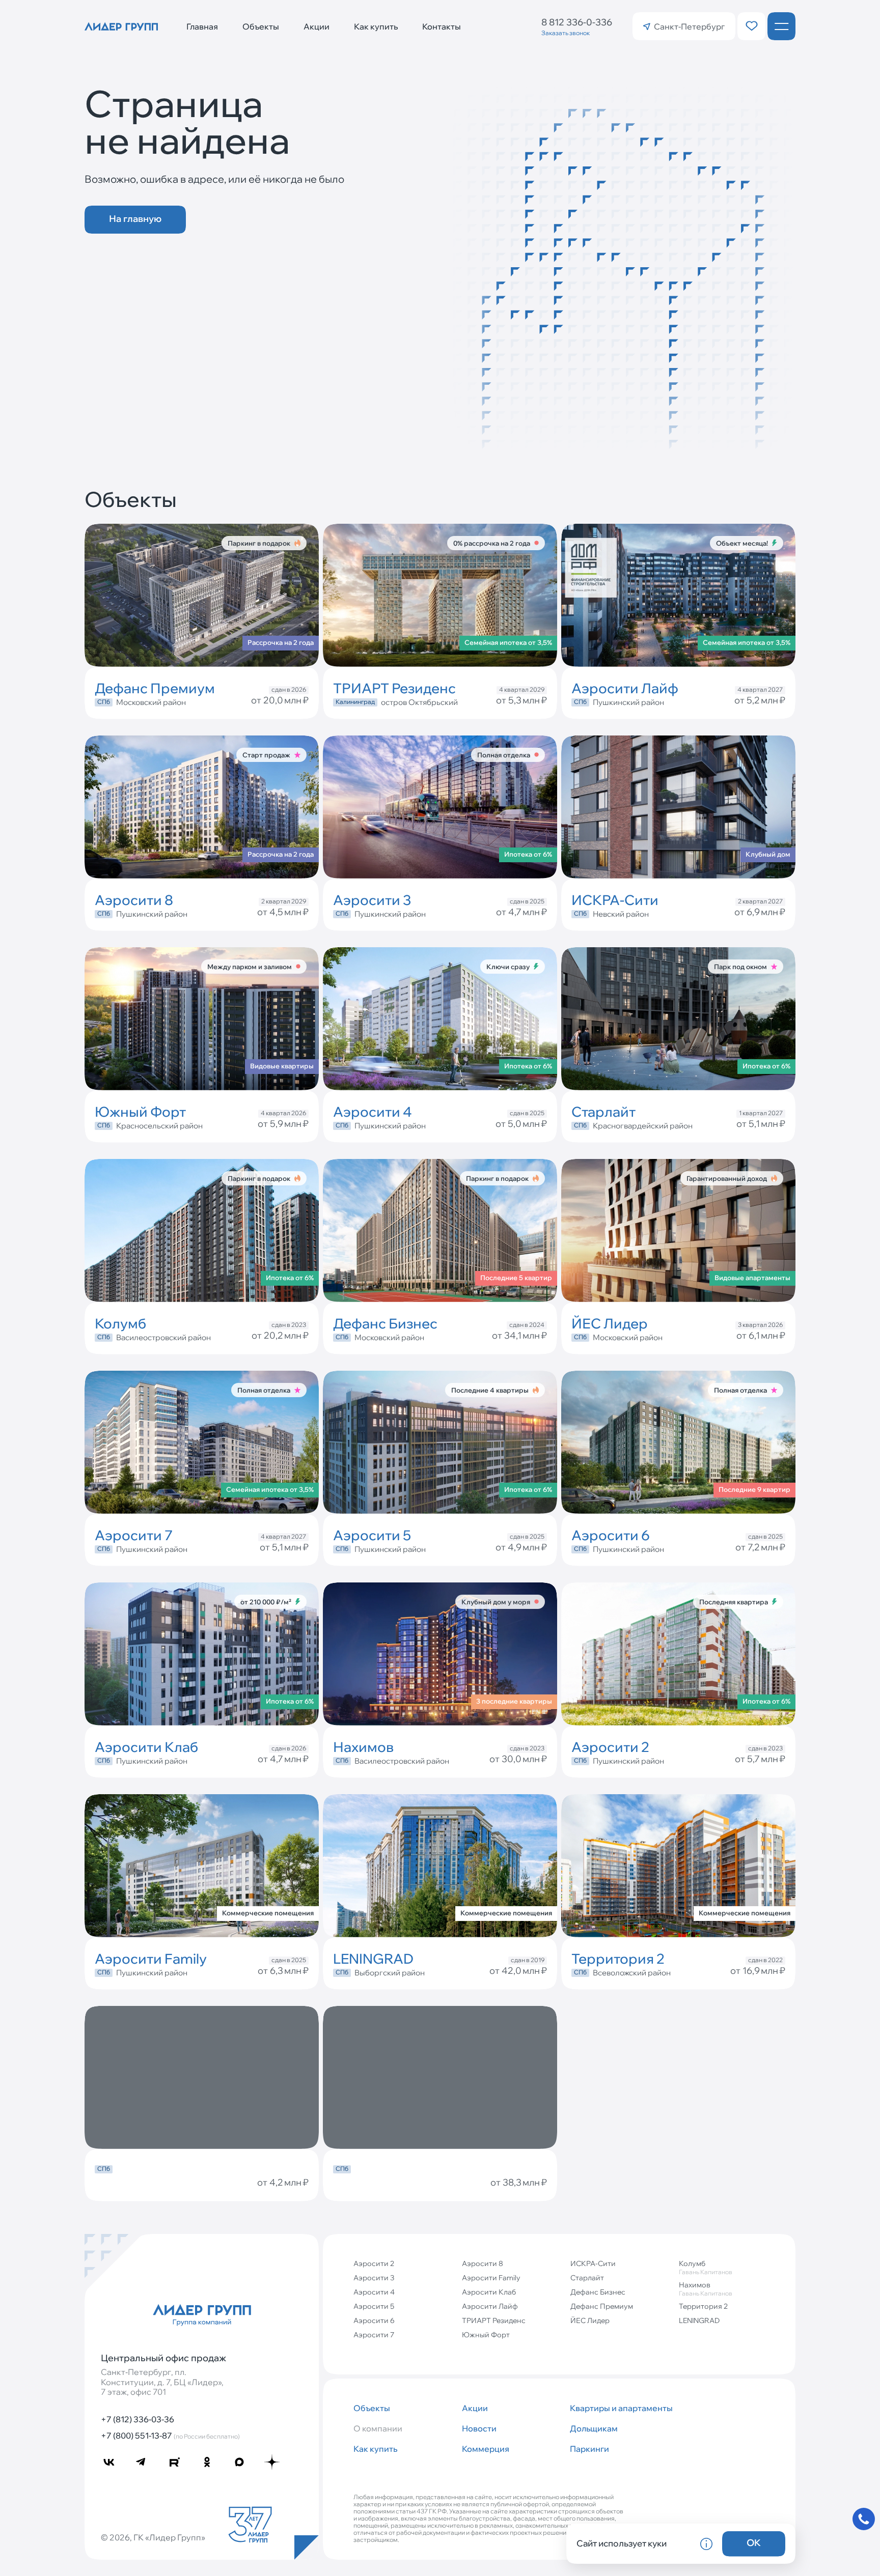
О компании (378, 2428)
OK (754, 2543)
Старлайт (587, 2278)
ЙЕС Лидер (590, 2320)
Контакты (442, 26)
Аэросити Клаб (489, 2292)
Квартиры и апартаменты (620, 2408)
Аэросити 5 (374, 2306)
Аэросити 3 (374, 2278)
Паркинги (589, 2449)
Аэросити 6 (374, 2320)
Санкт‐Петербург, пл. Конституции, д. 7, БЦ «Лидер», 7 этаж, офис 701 (162, 2382)
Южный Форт (486, 2335)
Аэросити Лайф (490, 2306)
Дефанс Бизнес (598, 2292)
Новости (479, 2428)
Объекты (261, 26)
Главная (202, 26)
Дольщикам (594, 2428)
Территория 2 (703, 2306)
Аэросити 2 (374, 2263)
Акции (317, 26)
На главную (135, 219)
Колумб (706, 2267)
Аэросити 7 (374, 2335)
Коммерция (486, 2449)
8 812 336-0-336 (577, 22)
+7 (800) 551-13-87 (170, 2436)
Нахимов (706, 2289)
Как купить (376, 26)
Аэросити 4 (374, 2292)
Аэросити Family (491, 2278)
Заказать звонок (566, 33)
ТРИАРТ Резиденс (494, 2320)
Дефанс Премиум (602, 2306)
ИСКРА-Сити (593, 2263)
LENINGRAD (699, 2320)
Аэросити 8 (483, 2263)
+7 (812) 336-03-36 (137, 2419)
